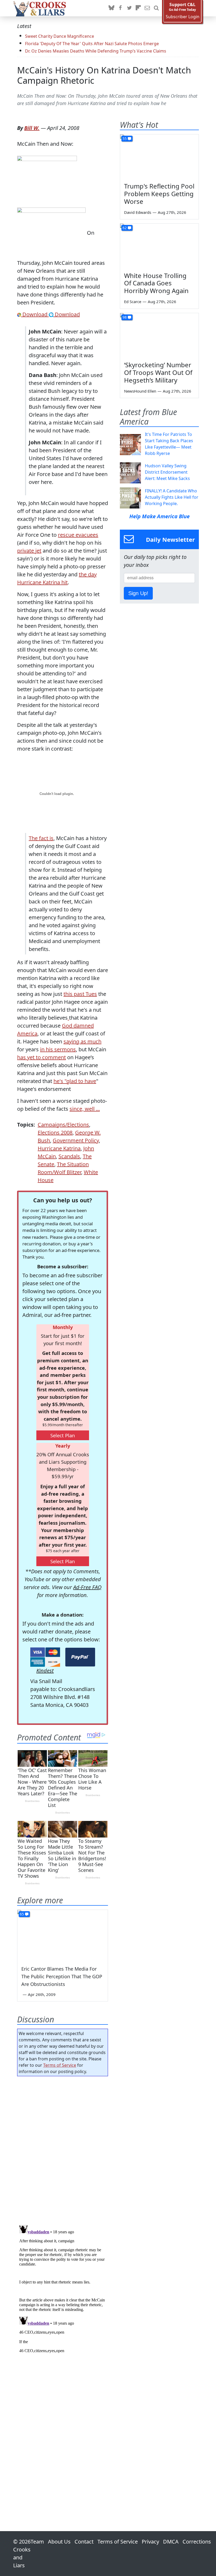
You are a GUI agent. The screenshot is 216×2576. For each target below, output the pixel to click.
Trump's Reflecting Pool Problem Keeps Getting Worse (159, 194)
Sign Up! (138, 593)
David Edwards (138, 212)
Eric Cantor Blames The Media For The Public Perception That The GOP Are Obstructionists (62, 1976)
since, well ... (85, 1109)
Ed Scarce (133, 302)
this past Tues (80, 994)
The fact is (41, 838)
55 (125, 138)
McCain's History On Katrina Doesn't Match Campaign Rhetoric (104, 75)
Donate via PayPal (80, 1657)
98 (125, 317)
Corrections (197, 2542)
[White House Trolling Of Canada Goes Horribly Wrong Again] (159, 246)
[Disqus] (63, 2289)
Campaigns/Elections (63, 1125)
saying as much (82, 1041)
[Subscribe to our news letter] (147, 8)
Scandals (69, 1156)
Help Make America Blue (159, 516)
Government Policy (76, 1140)
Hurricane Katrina (59, 1148)
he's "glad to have (75, 1081)
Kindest (45, 1671)
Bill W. (32, 128)
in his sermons (58, 1049)
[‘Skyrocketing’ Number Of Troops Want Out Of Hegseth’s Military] (159, 335)
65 (22, 1914)
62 (125, 228)
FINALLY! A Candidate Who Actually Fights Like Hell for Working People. (172, 497)
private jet (29, 551)
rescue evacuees (78, 535)
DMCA (171, 2542)
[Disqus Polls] (63, 2149)
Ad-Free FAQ (87, 1587)
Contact (84, 2542)
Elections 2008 (55, 1132)
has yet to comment (41, 1057)
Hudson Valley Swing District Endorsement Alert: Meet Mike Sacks (167, 472)
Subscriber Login (183, 17)
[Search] (156, 8)
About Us (59, 2542)
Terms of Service (60, 2065)
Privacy (150, 2542)
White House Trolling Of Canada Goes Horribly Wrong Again (156, 283)
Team (37, 2542)
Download (35, 314)
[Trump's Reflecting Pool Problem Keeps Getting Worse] (159, 157)
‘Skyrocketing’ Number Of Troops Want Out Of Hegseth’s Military (158, 372)
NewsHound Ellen (140, 391)
